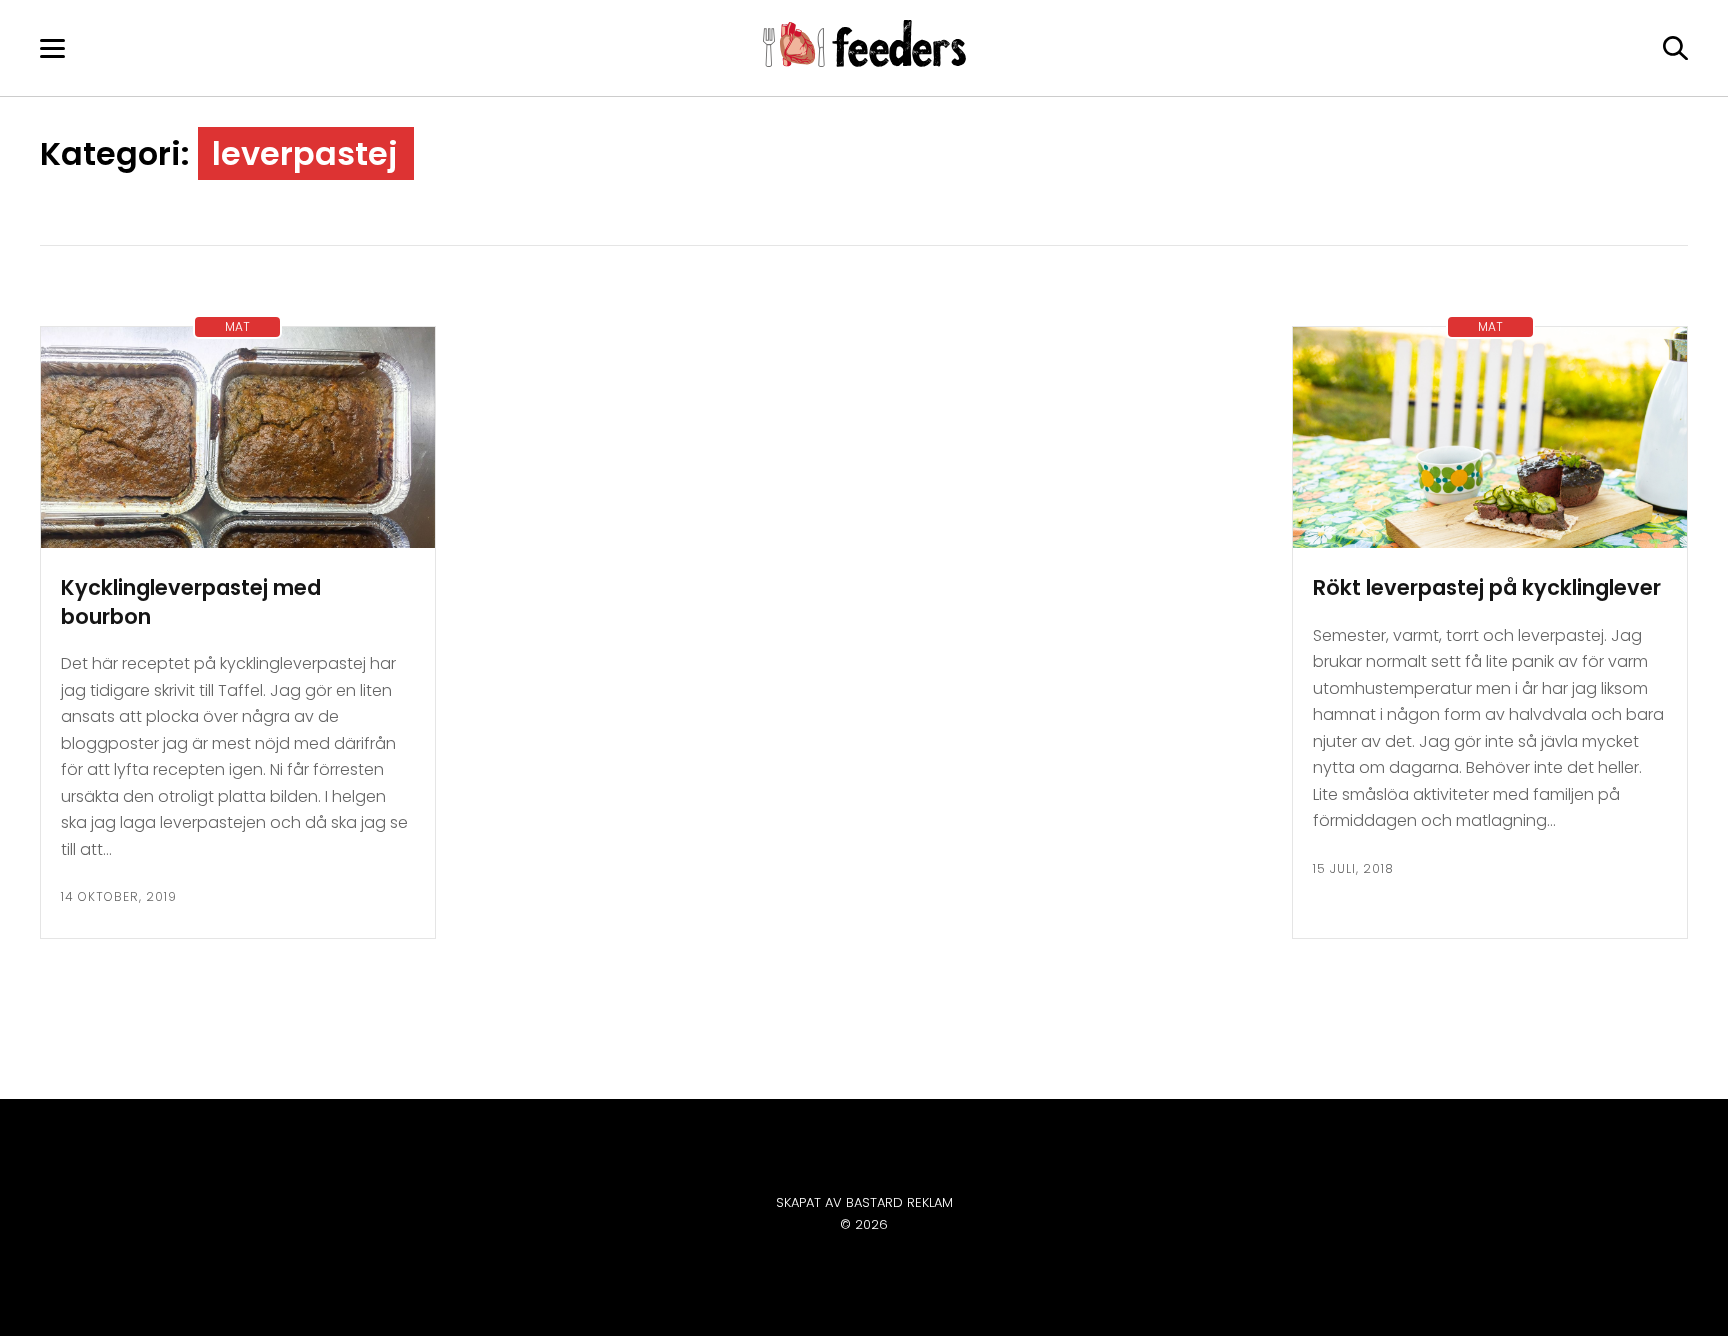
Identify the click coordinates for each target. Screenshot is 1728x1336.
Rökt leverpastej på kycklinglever (1487, 587)
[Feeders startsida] (864, 61)
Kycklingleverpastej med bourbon (191, 602)
